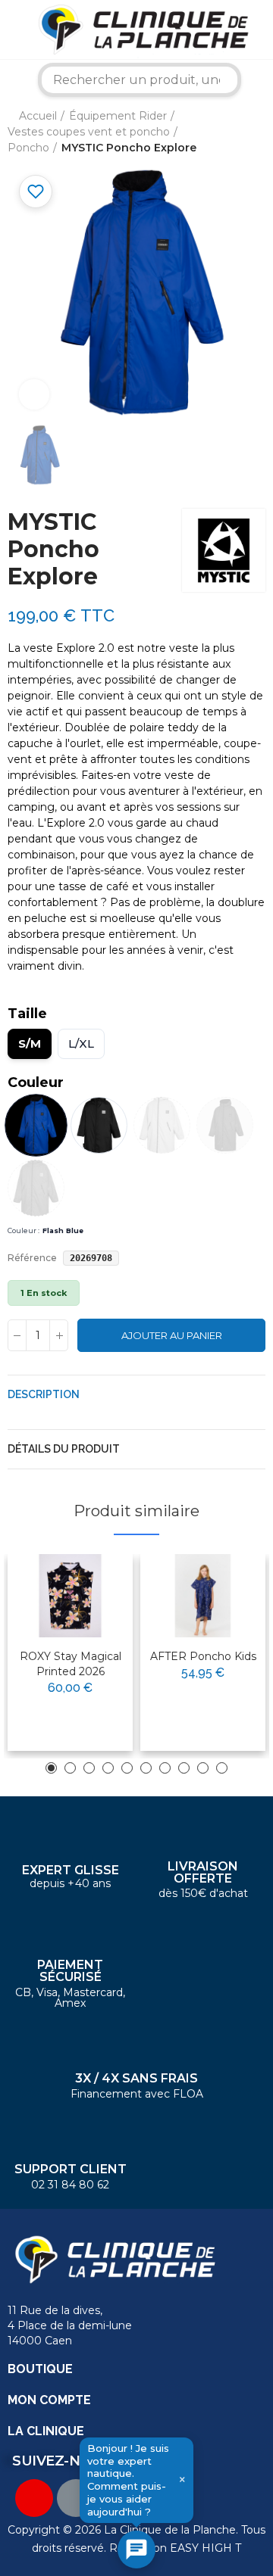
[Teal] (36, 1188)
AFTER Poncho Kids (203, 1656)
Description (44, 1394)
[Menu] (11, 30)
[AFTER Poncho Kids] (203, 1596)
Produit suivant (254, 132)
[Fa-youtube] (34, 2498)
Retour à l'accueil (235, 132)
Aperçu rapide (84, 1614)
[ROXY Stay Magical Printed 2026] (70, 1596)
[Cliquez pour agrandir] (34, 394)
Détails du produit (64, 1449)
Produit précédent (216, 132)
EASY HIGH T (206, 2548)
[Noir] (99, 1125)
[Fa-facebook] (76, 2498)
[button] (51, 1768)
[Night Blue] (225, 1125)
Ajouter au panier (172, 1335)
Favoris (36, 192)
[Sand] (162, 1125)
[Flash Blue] (36, 1126)
